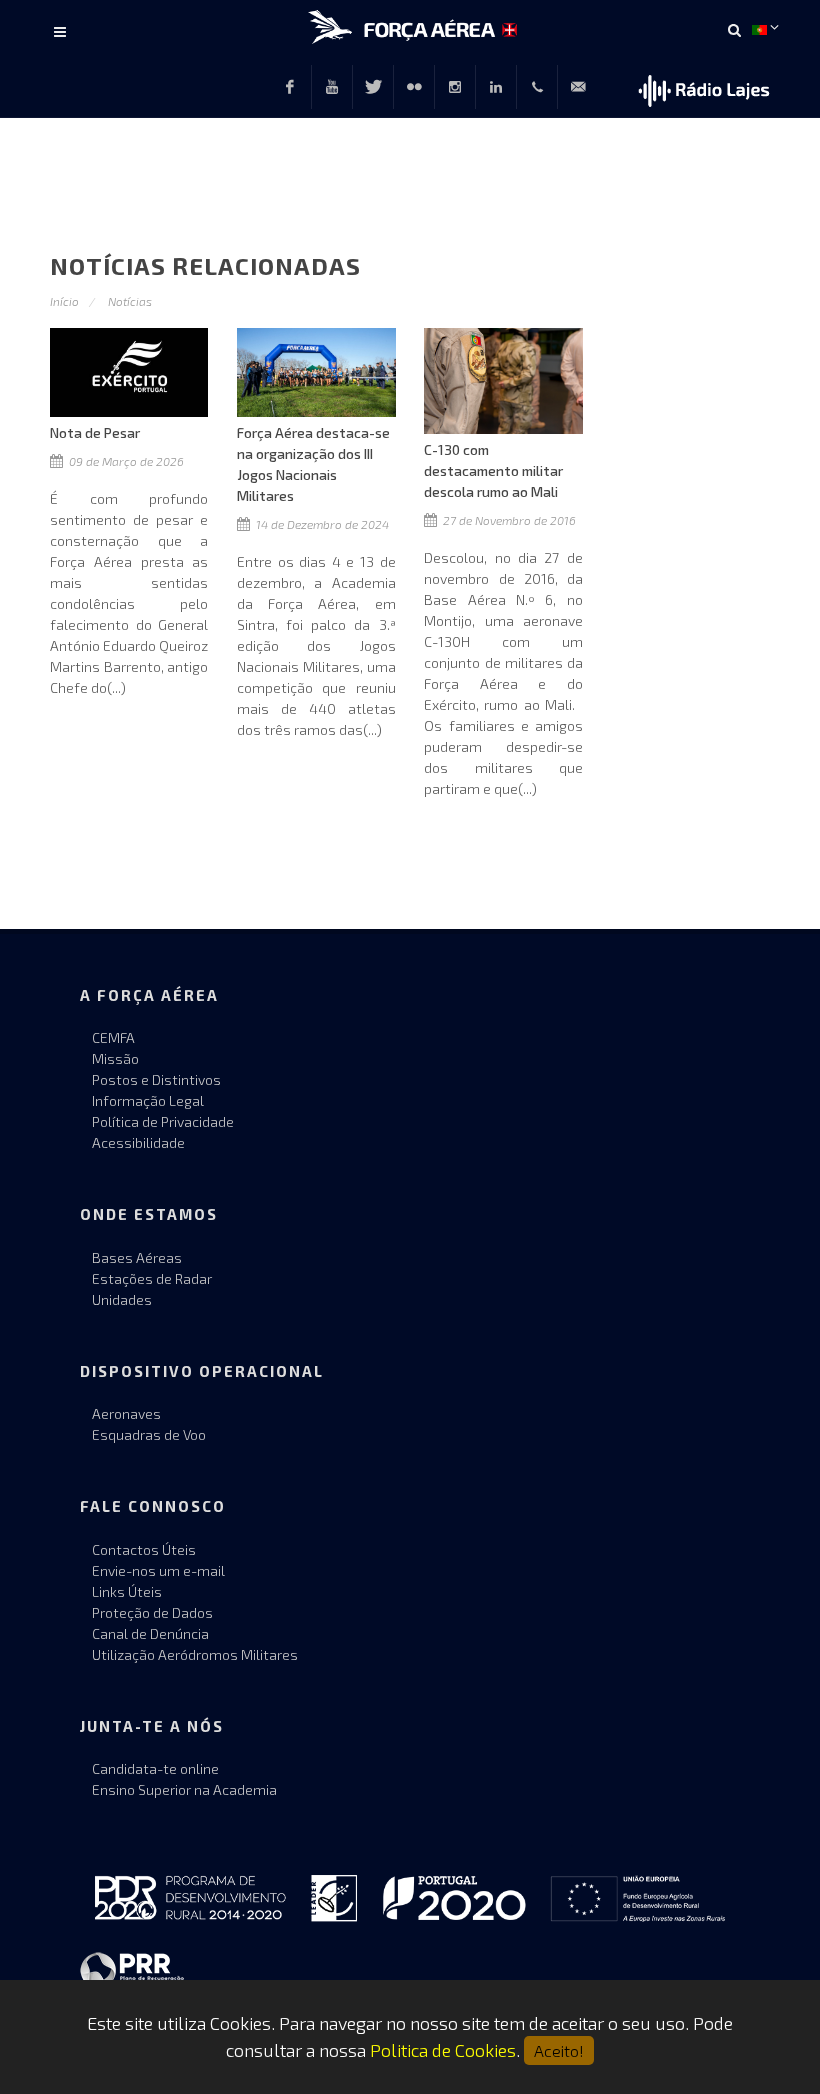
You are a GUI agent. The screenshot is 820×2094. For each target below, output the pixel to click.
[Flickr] (414, 87)
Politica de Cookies (443, 2050)
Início (64, 301)
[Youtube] (332, 87)
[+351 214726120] (537, 87)
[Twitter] (373, 87)
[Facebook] (290, 87)
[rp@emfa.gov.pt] (578, 87)
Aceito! (559, 2050)
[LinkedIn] (496, 87)
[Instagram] (455, 87)
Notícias (130, 301)
